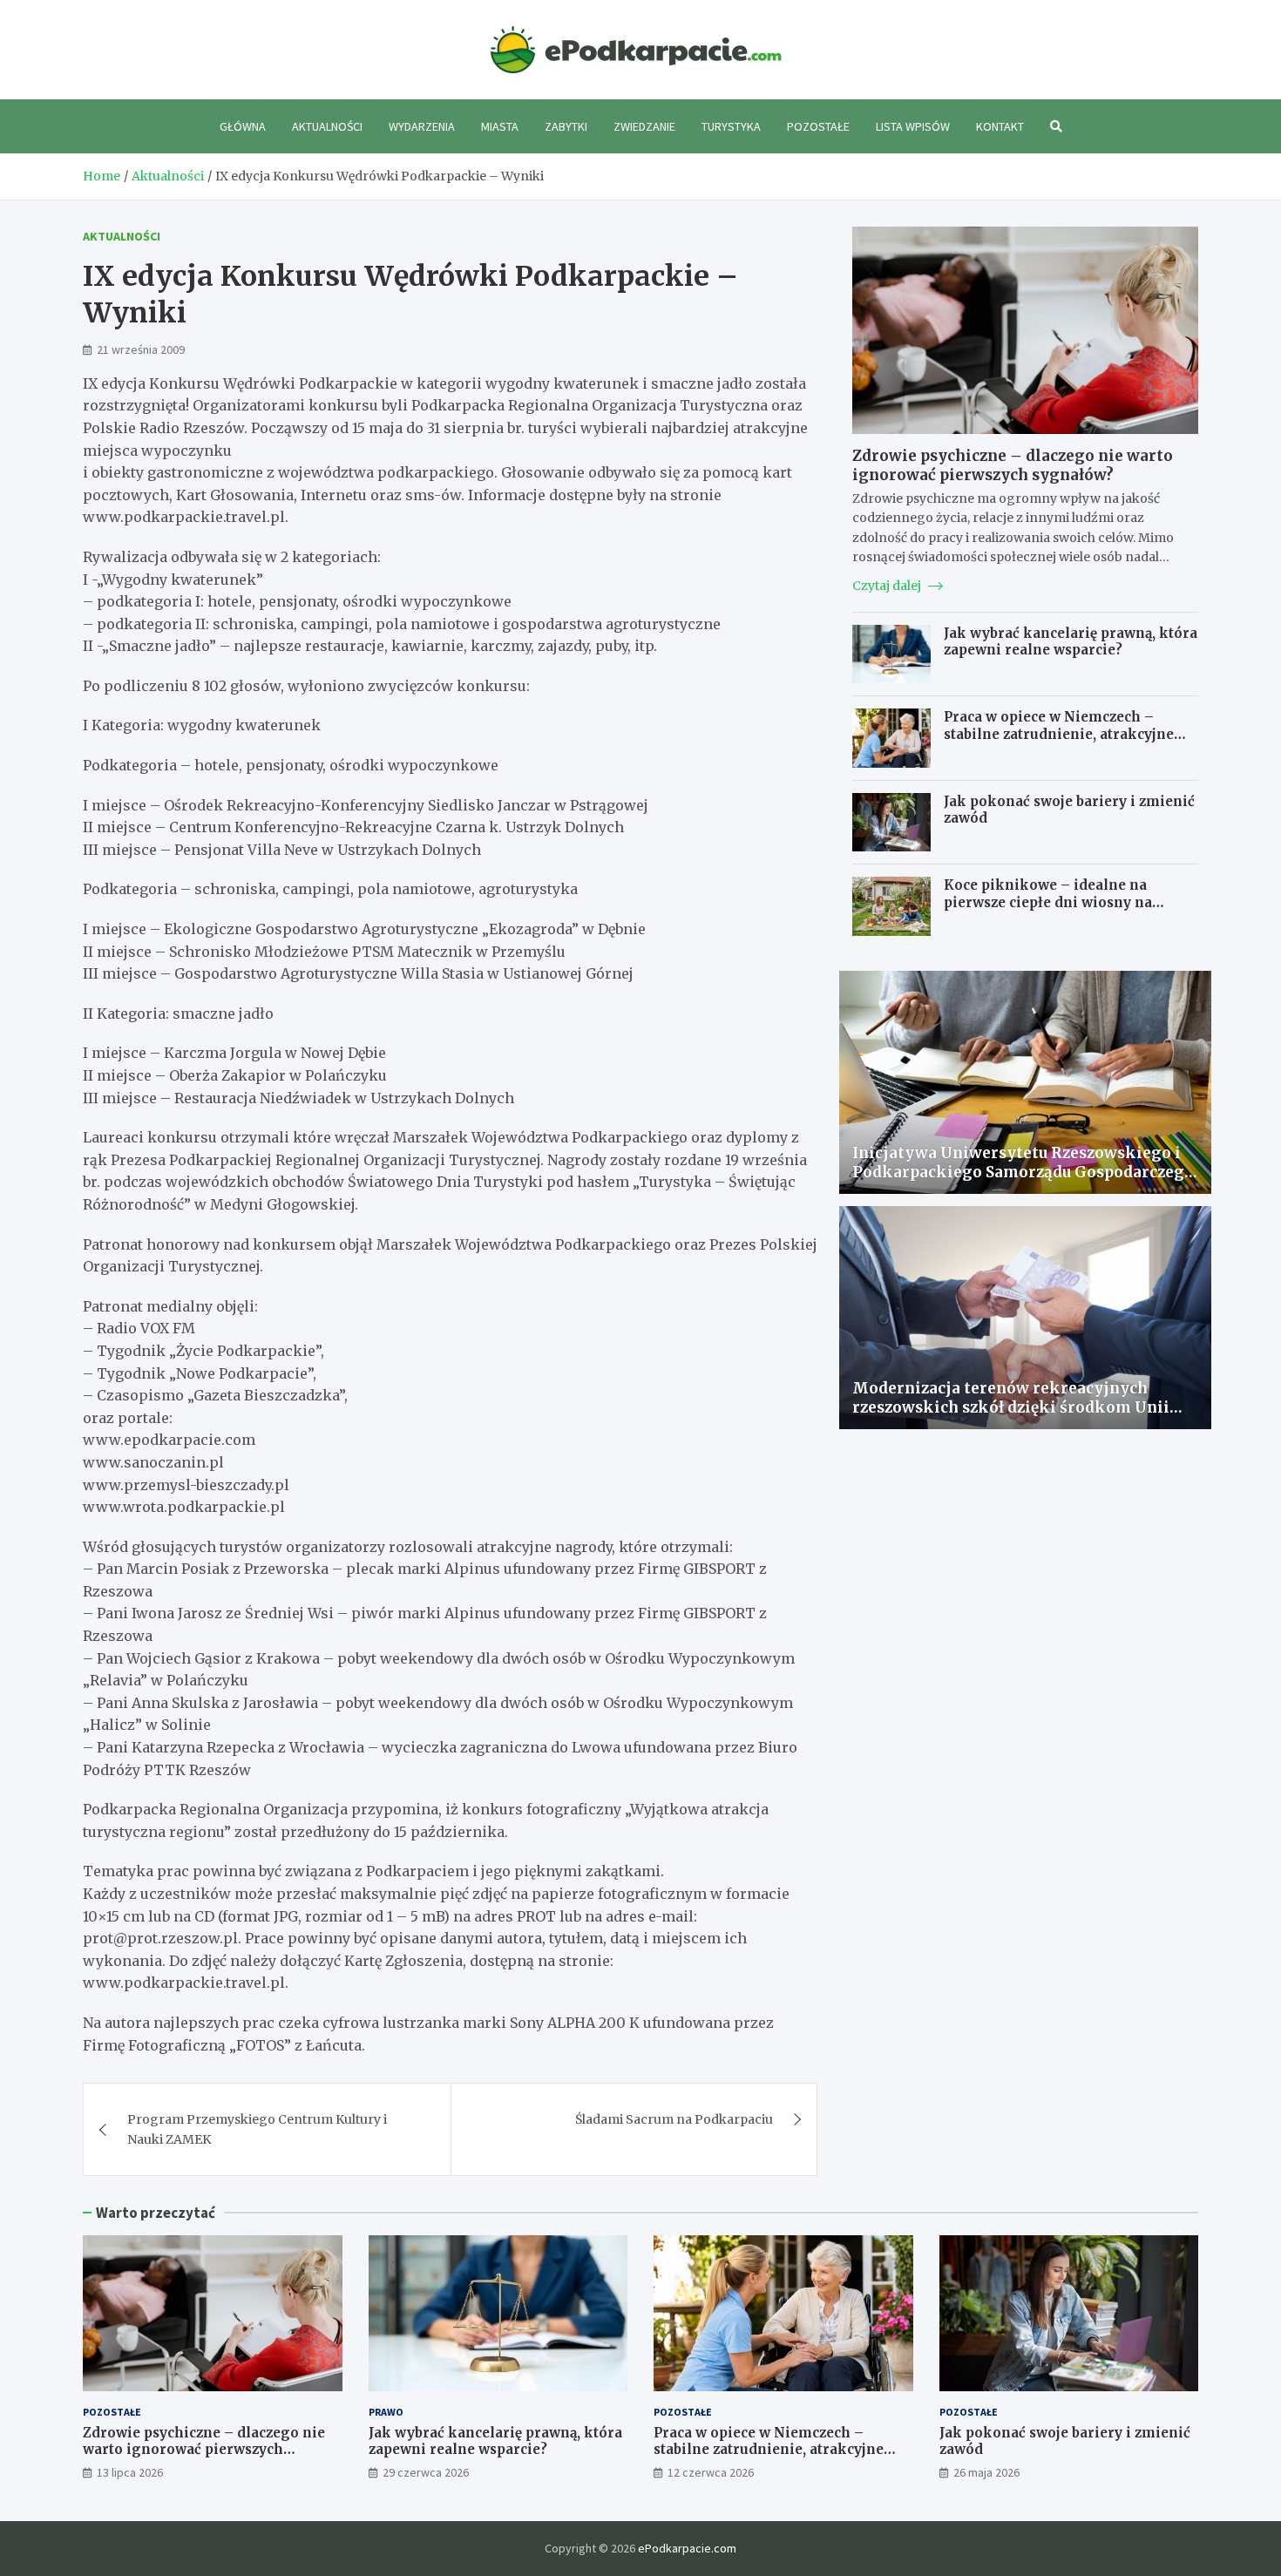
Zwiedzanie (644, 126)
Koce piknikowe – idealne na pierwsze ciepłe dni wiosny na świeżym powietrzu (1048, 902)
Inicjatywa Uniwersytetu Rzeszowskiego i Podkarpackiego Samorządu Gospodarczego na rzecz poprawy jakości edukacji (1023, 1172)
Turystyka (731, 126)
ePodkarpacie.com (687, 2548)
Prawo (386, 2412)
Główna (243, 126)
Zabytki (566, 126)
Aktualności (327, 126)
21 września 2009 (141, 349)
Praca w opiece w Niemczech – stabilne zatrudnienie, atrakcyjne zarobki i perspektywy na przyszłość (1070, 734)
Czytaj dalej (888, 586)
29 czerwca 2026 (426, 2472)
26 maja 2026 (986, 2472)
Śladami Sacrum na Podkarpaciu (674, 2119)
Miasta (500, 126)
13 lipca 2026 (130, 2472)
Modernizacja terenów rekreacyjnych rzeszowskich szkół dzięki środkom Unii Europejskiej (1011, 1407)
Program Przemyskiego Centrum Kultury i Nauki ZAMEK (257, 2129)
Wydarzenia (422, 126)
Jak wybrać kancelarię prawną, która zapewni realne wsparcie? (1071, 642)
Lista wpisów (913, 126)
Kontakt (1000, 126)
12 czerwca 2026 (711, 2472)
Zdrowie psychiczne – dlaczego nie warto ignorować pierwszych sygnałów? (1013, 465)
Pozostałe (818, 126)
